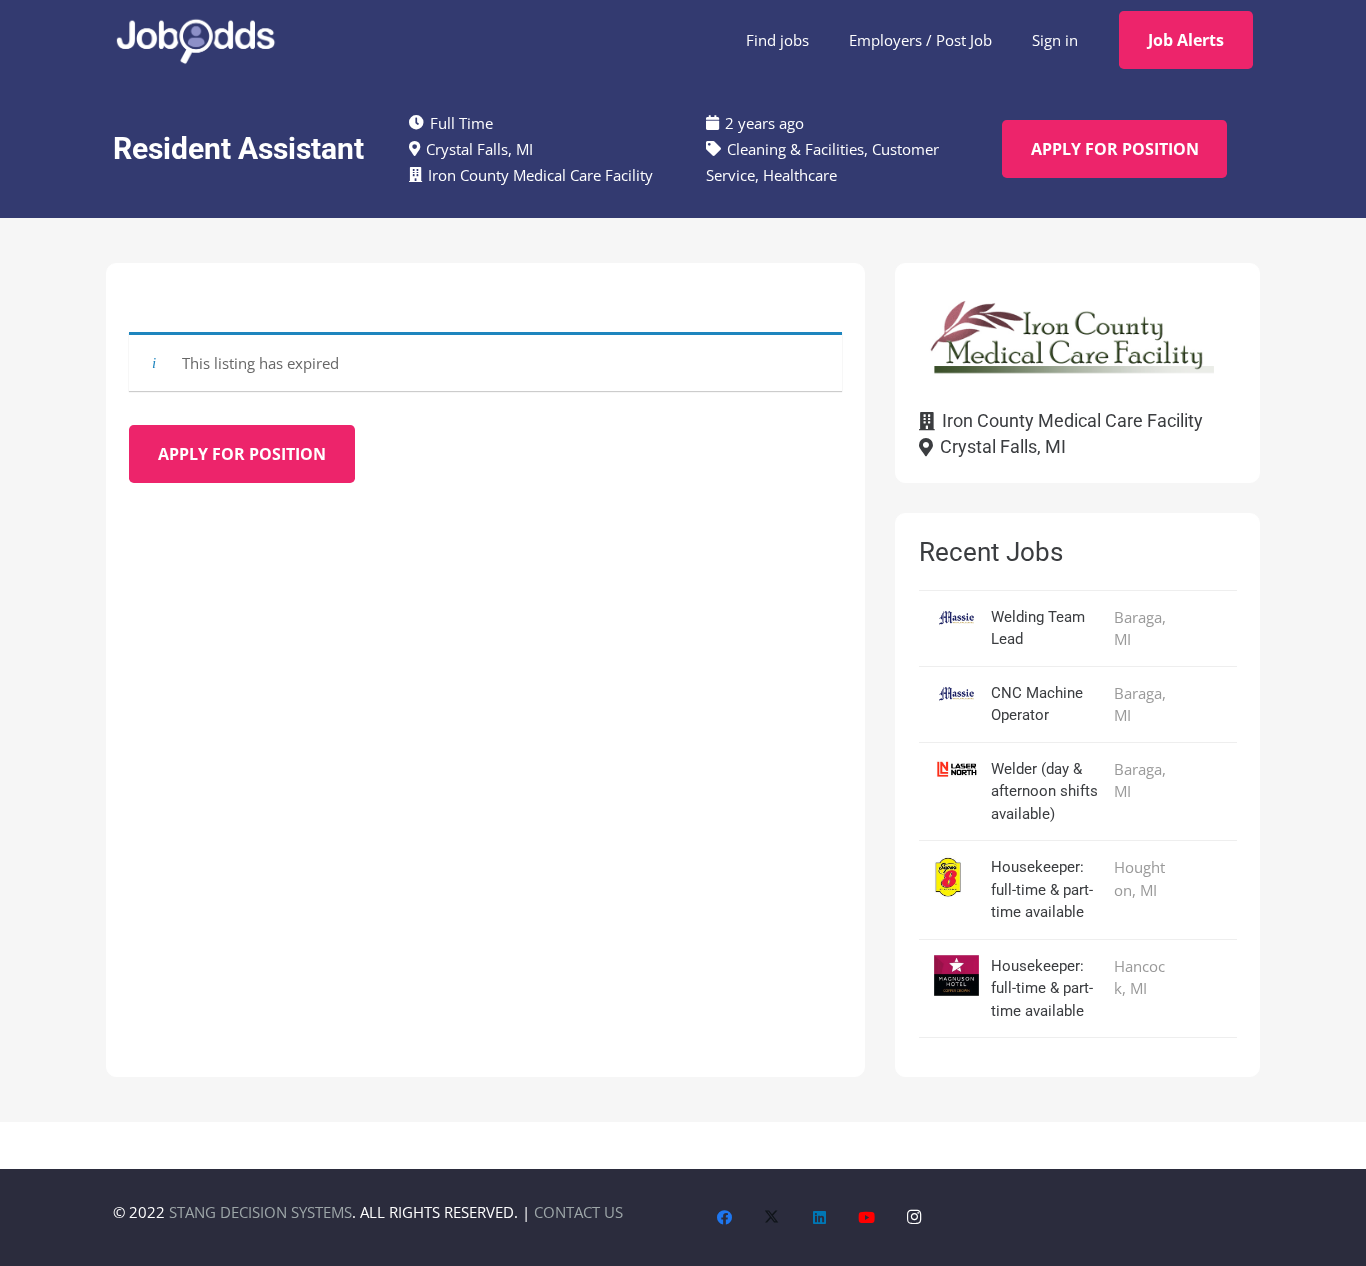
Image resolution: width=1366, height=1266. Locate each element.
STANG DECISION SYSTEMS (260, 1212)
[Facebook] (725, 1218)
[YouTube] (867, 1218)
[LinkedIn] (820, 1218)
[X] (772, 1218)
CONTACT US (578, 1212)
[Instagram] (915, 1218)
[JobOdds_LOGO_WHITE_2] (195, 40)
